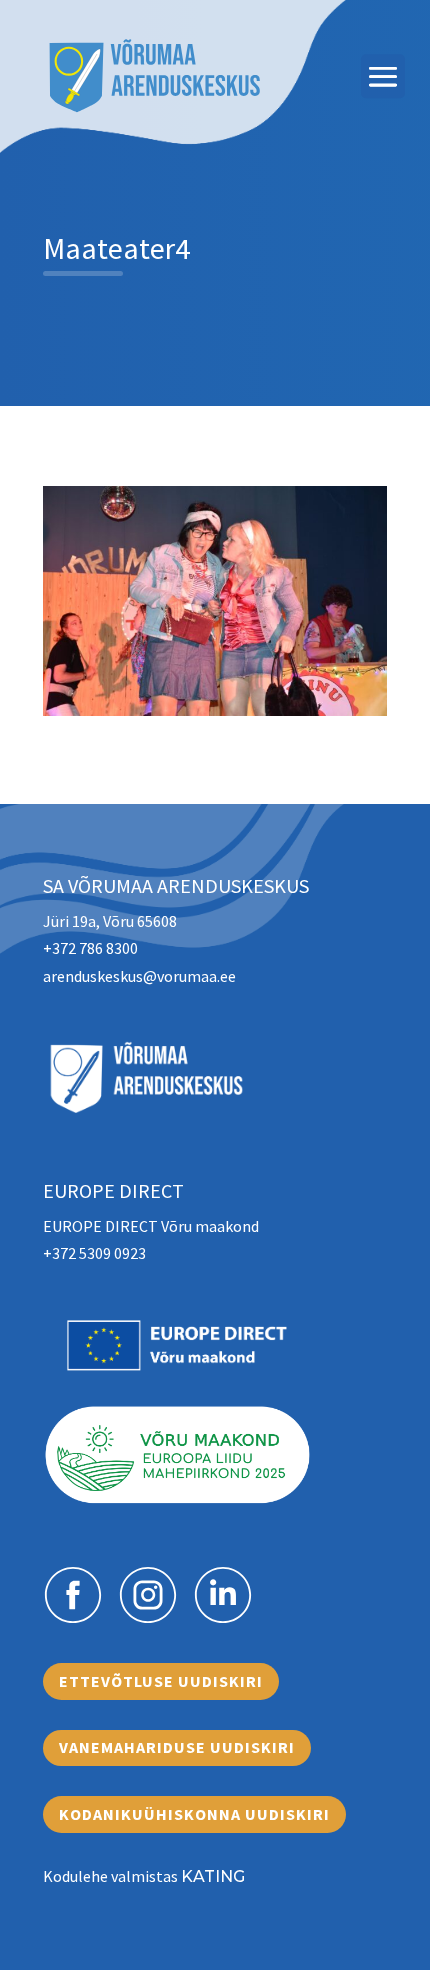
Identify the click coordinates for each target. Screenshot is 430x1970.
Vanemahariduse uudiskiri (177, 1747)
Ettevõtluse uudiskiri (161, 1681)
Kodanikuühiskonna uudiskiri (194, 1814)
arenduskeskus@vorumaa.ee (139, 976)
